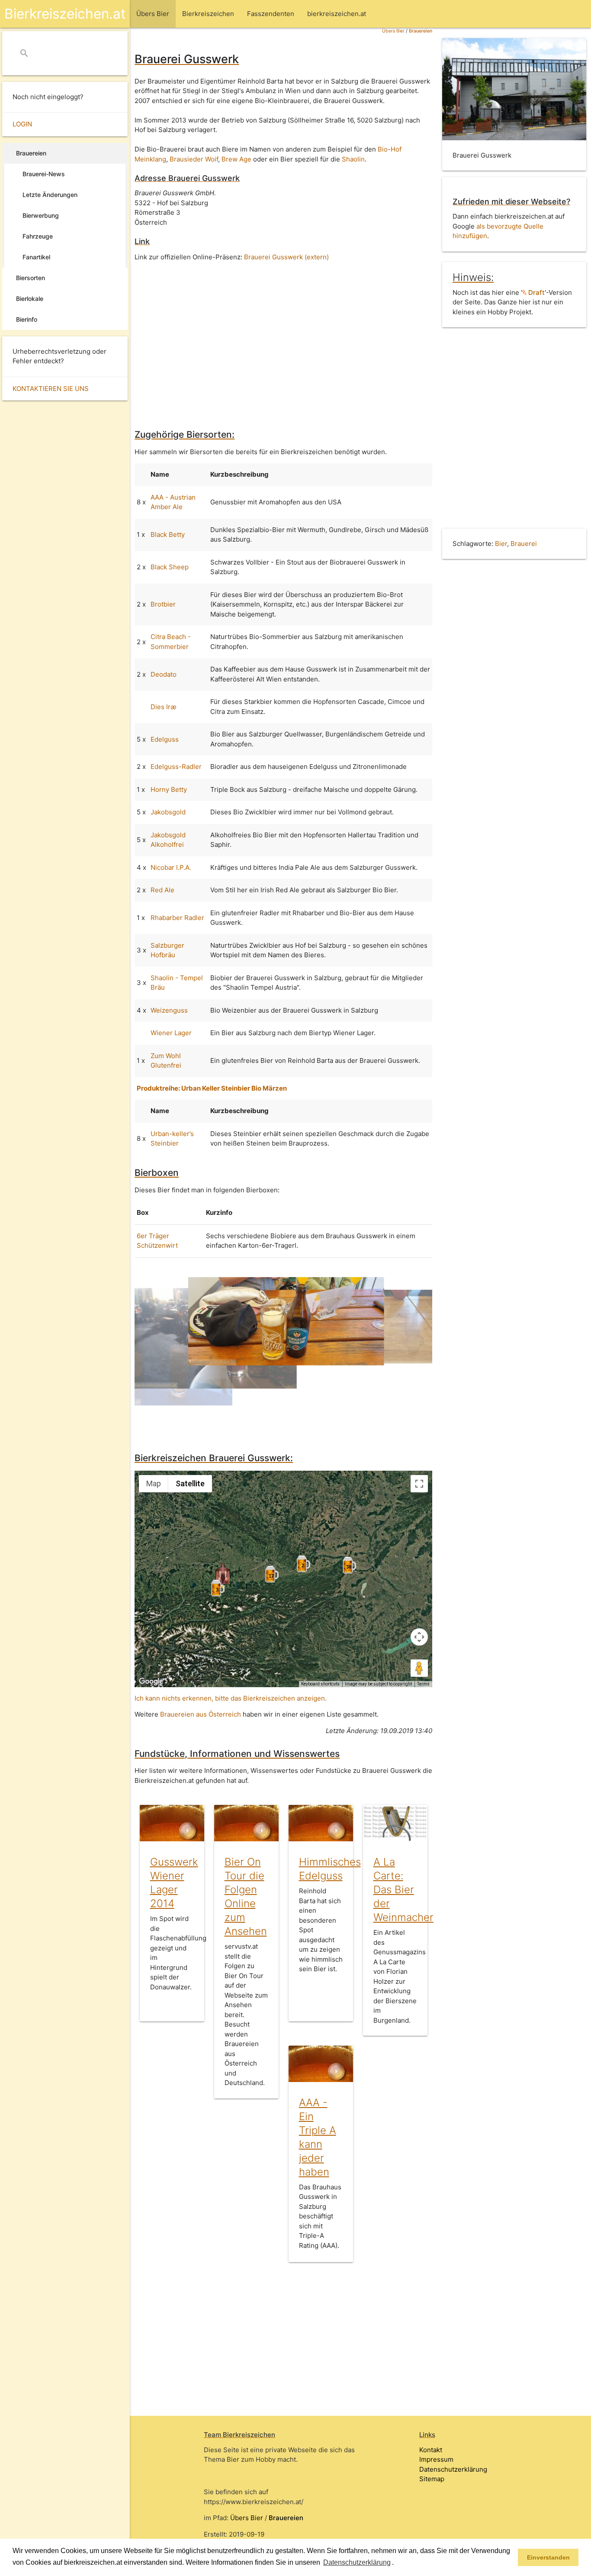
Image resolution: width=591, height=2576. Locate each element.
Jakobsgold (168, 812)
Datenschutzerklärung (453, 2469)
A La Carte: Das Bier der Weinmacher (403, 1890)
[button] (397, 2563)
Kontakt (431, 2450)
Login (22, 124)
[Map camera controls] (419, 1637)
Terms (423, 1684)
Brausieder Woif (194, 159)
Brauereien (421, 31)
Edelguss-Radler (176, 767)
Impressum (436, 2459)
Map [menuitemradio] (154, 1483)
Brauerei (524, 544)
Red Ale (162, 890)
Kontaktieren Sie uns (51, 389)
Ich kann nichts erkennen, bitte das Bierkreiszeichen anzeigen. (231, 1698)
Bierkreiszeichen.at (65, 14)
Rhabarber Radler (177, 918)
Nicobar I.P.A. (171, 867)
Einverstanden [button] (548, 2557)
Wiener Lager (171, 1033)
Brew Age (236, 159)
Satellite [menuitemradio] (190, 1483)
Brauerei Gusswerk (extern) (286, 257)
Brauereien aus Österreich (201, 1714)
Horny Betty (169, 789)
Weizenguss (169, 1010)
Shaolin (353, 159)
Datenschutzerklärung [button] (357, 2562)
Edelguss (165, 739)
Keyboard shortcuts (320, 1684)
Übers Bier (393, 31)
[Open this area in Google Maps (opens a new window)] (151, 1682)
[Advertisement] (283, 339)
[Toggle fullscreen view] (419, 1484)
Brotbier (163, 604)
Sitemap (432, 2479)
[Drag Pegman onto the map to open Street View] (419, 1668)
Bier (501, 544)
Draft (536, 292)
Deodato (164, 674)
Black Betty (168, 534)
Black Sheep (170, 567)
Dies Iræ (164, 707)
